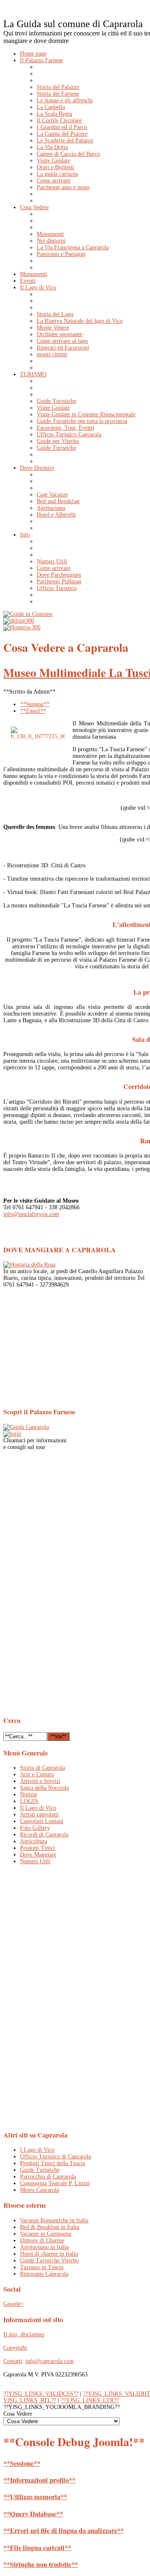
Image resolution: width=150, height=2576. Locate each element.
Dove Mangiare (38, 1855)
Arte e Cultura (37, 1774)
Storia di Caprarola (42, 1768)
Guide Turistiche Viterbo (49, 2261)
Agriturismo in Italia (44, 2247)
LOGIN (29, 1801)
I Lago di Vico (37, 2150)
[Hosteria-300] (22, 627)
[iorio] (12, 1434)
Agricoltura (34, 1841)
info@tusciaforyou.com (31, 1214)
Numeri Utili (35, 1861)
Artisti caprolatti (39, 1815)
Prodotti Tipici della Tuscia (52, 2163)
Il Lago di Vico (38, 1808)
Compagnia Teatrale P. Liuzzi (55, 2183)
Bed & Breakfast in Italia (50, 2227)
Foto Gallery (35, 1828)
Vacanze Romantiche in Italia (54, 2220)
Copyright (15, 2348)
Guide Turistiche (40, 2170)
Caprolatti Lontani (42, 1821)
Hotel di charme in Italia (49, 2254)
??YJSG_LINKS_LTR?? (90, 2400)
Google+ (14, 2304)
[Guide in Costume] (28, 614)
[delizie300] (19, 621)
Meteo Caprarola (40, 2190)
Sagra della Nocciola (44, 1788)
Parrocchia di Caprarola (48, 2177)
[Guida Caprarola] (26, 1427)
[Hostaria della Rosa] (29, 1265)
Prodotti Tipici (37, 1848)
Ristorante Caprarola (44, 2274)
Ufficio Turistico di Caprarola (55, 2157)
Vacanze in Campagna (46, 2234)
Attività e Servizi (40, 1781)
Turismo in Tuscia (42, 2267)
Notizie (29, 1795)
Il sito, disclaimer (24, 2334)
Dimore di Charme (42, 2240)
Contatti (13, 2361)
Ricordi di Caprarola (44, 1835)
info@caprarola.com (50, 2361)
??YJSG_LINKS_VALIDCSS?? (41, 2394)
